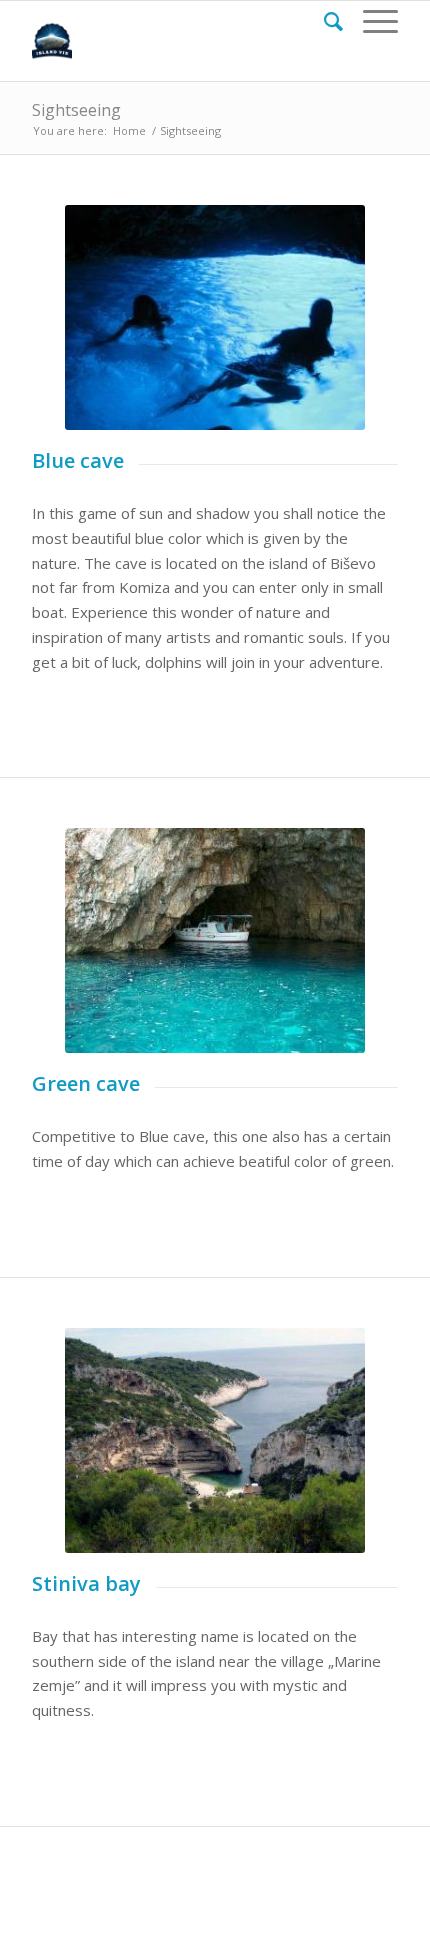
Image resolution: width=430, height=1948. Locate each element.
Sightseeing (76, 110)
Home (129, 130)
